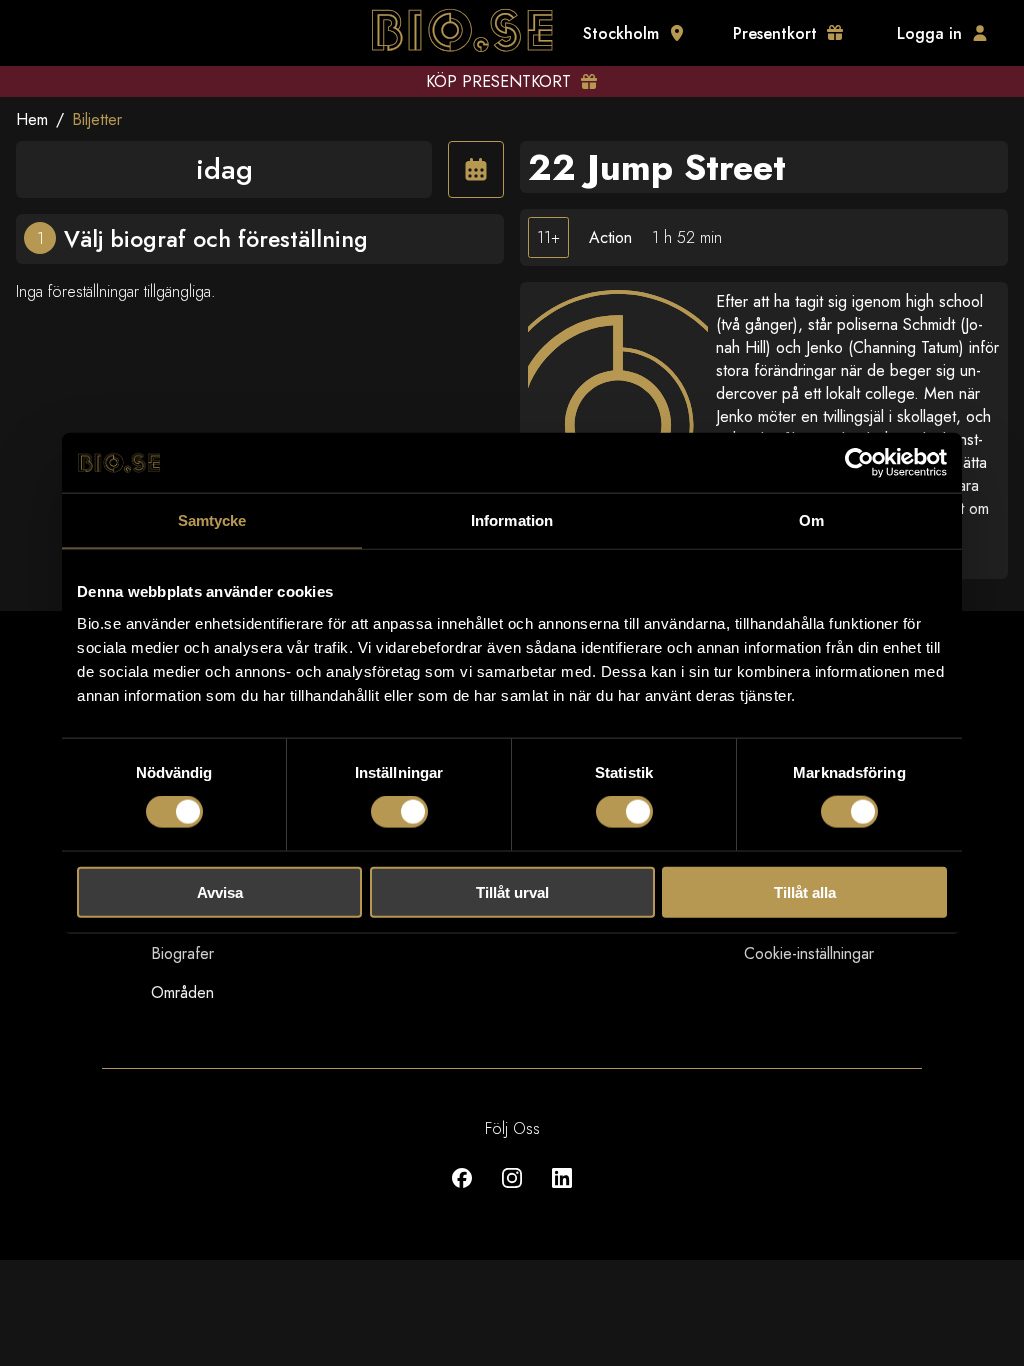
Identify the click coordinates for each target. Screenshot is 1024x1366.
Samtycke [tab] (212, 520)
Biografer (182, 953)
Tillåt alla (805, 891)
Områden (182, 992)
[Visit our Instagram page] (512, 1192)
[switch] (399, 812)
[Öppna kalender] (476, 169)
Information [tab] (512, 520)
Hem (32, 119)
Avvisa (220, 891)
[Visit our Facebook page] (462, 1192)
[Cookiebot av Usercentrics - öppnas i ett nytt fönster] (859, 463)
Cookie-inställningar (809, 953)
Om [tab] (811, 520)
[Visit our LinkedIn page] (562, 1192)
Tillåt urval (512, 891)
